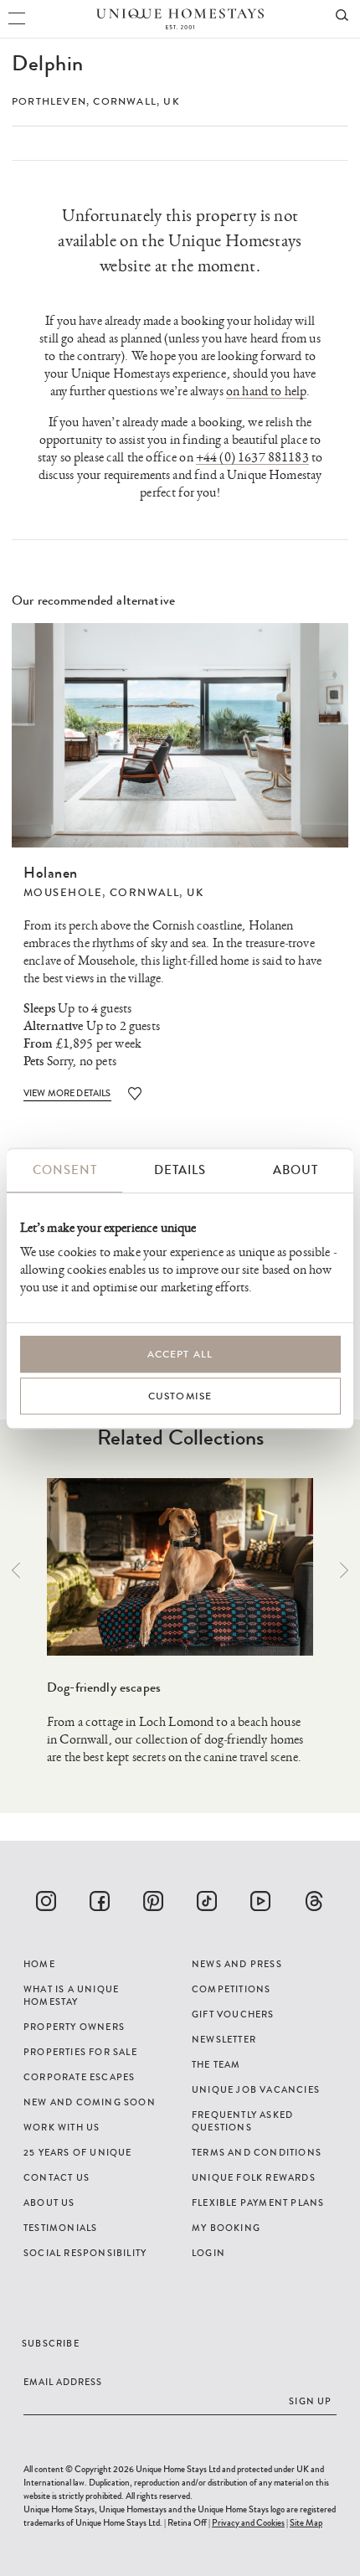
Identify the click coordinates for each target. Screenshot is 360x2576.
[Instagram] (46, 1901)
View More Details (67, 1093)
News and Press (237, 1964)
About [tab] (296, 1170)
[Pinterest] (153, 1901)
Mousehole (63, 893)
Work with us (62, 2127)
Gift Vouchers (233, 2014)
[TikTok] (207, 1901)
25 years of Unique (78, 2152)
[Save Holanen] (135, 1093)
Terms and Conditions (257, 2152)
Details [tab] (180, 1170)
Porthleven (49, 101)
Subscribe (51, 2343)
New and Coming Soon (90, 2102)
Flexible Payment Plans (258, 2202)
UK (171, 101)
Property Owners (74, 2027)
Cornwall (125, 101)
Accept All (180, 1354)
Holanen (51, 873)
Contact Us (57, 2177)
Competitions (231, 1989)
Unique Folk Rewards (254, 2177)
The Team (216, 2064)
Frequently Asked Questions (242, 2121)
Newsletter (224, 2039)
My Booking (226, 2228)
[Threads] (314, 1901)
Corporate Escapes (79, 2077)
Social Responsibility (85, 2253)
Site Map (306, 2522)
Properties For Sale (80, 2052)
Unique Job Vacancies (256, 2089)
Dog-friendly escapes (104, 1687)
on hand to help (266, 392)
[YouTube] (260, 1901)
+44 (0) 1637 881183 (252, 458)
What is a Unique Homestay (71, 1995)
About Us (49, 2202)
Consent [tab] (65, 1170)
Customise (180, 1396)
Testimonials (60, 2228)
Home (39, 1964)
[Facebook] (100, 1901)
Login (208, 2253)
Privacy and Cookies (248, 2522)
